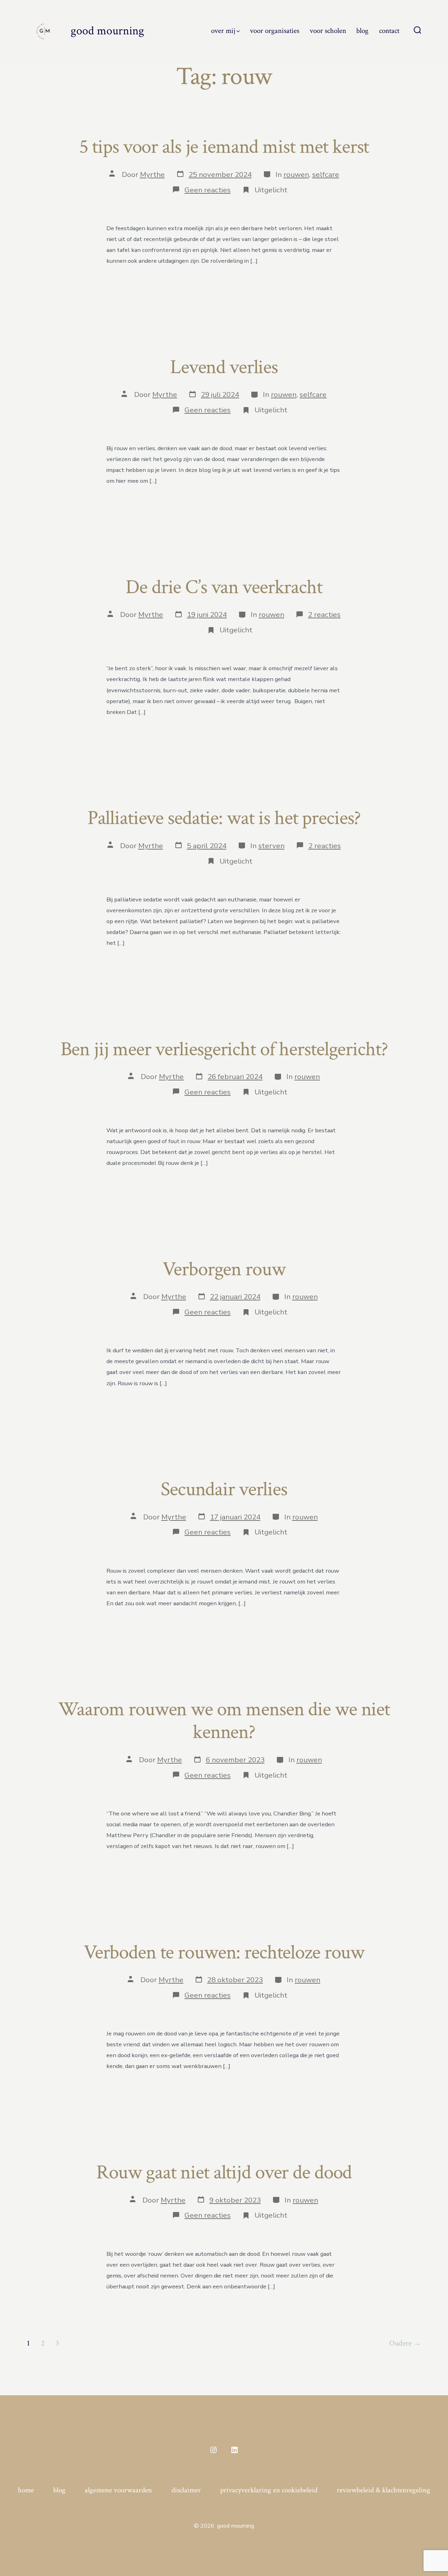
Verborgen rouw (224, 1269)
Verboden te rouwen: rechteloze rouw (224, 1952)
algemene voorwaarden (118, 2490)
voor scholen (328, 31)
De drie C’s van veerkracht (224, 587)
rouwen (296, 174)
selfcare (326, 174)
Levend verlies (224, 367)
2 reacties (324, 614)
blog (362, 31)
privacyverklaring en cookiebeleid (269, 2490)
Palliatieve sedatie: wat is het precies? (224, 818)
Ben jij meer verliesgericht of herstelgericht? (224, 1049)
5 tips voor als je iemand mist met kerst (224, 147)
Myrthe (152, 174)
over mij (223, 31)
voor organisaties (275, 31)
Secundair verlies (224, 1489)
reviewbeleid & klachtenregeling (383, 2490)
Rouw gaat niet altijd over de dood (224, 2172)
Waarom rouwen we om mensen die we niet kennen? (224, 1721)
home (26, 2490)
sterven (271, 846)
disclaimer (186, 2490)
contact (389, 31)
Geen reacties (208, 190)
